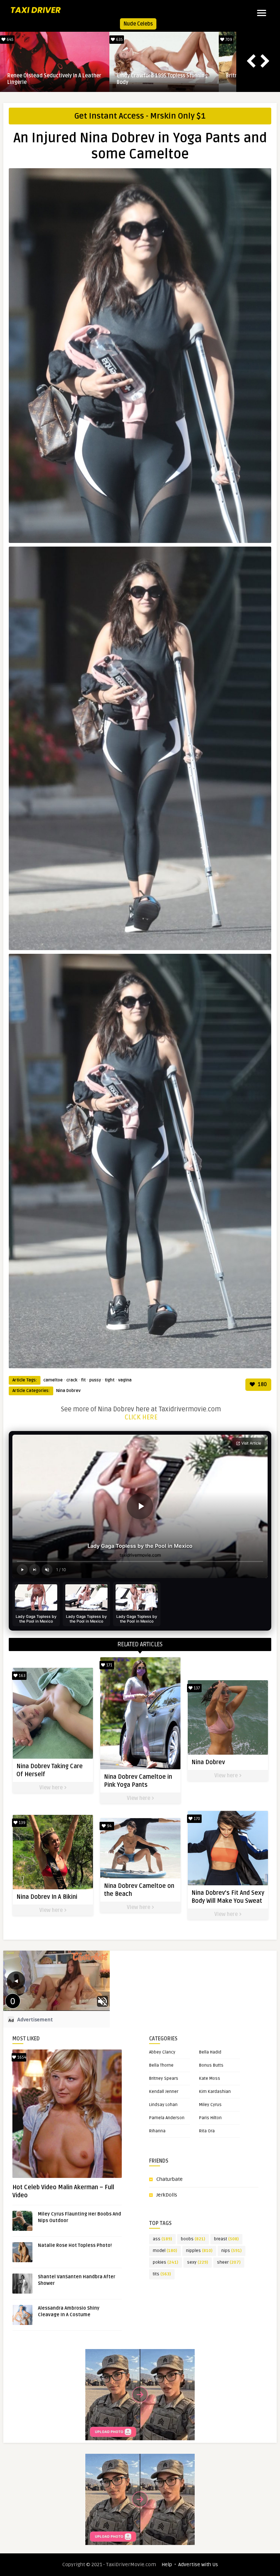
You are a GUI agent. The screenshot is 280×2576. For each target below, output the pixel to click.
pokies (166, 2262)
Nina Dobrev (68, 1391)
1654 (21, 2057)
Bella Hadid (210, 2052)
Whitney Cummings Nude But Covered (161, 76)
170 (196, 1819)
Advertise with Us (198, 2565)
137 (196, 1688)
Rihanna (157, 2131)
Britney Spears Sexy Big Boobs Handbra (54, 76)
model (165, 2251)
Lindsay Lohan (163, 2105)
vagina (125, 1380)
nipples (199, 2251)
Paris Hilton (210, 2118)
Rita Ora (207, 2131)
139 (22, 1823)
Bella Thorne (161, 2065)
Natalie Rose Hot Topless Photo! (75, 2245)
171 (109, 1665)
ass (162, 2239)
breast (226, 2239)
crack (72, 1380)
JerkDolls (167, 2195)
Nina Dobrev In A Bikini (47, 1897)
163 (22, 1676)
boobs (193, 2239)
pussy (95, 1380)
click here (141, 1417)
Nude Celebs (138, 24)
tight (110, 1380)
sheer (229, 2262)
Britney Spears (164, 2078)
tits (162, 2274)
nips (232, 2251)
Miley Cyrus (210, 2105)
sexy (198, 2262)
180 (262, 1385)
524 (119, 40)
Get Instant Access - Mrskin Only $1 (140, 116)
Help (167, 2565)
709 (9, 40)
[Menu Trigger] (262, 13)
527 (228, 40)
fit (83, 1380)
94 (109, 1826)
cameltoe (53, 1380)
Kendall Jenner (164, 2092)
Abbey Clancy (162, 2052)
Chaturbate (170, 2179)
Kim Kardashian (215, 2092)
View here (52, 1788)
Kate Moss (210, 2078)
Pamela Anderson (167, 2118)
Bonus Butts (211, 2065)
